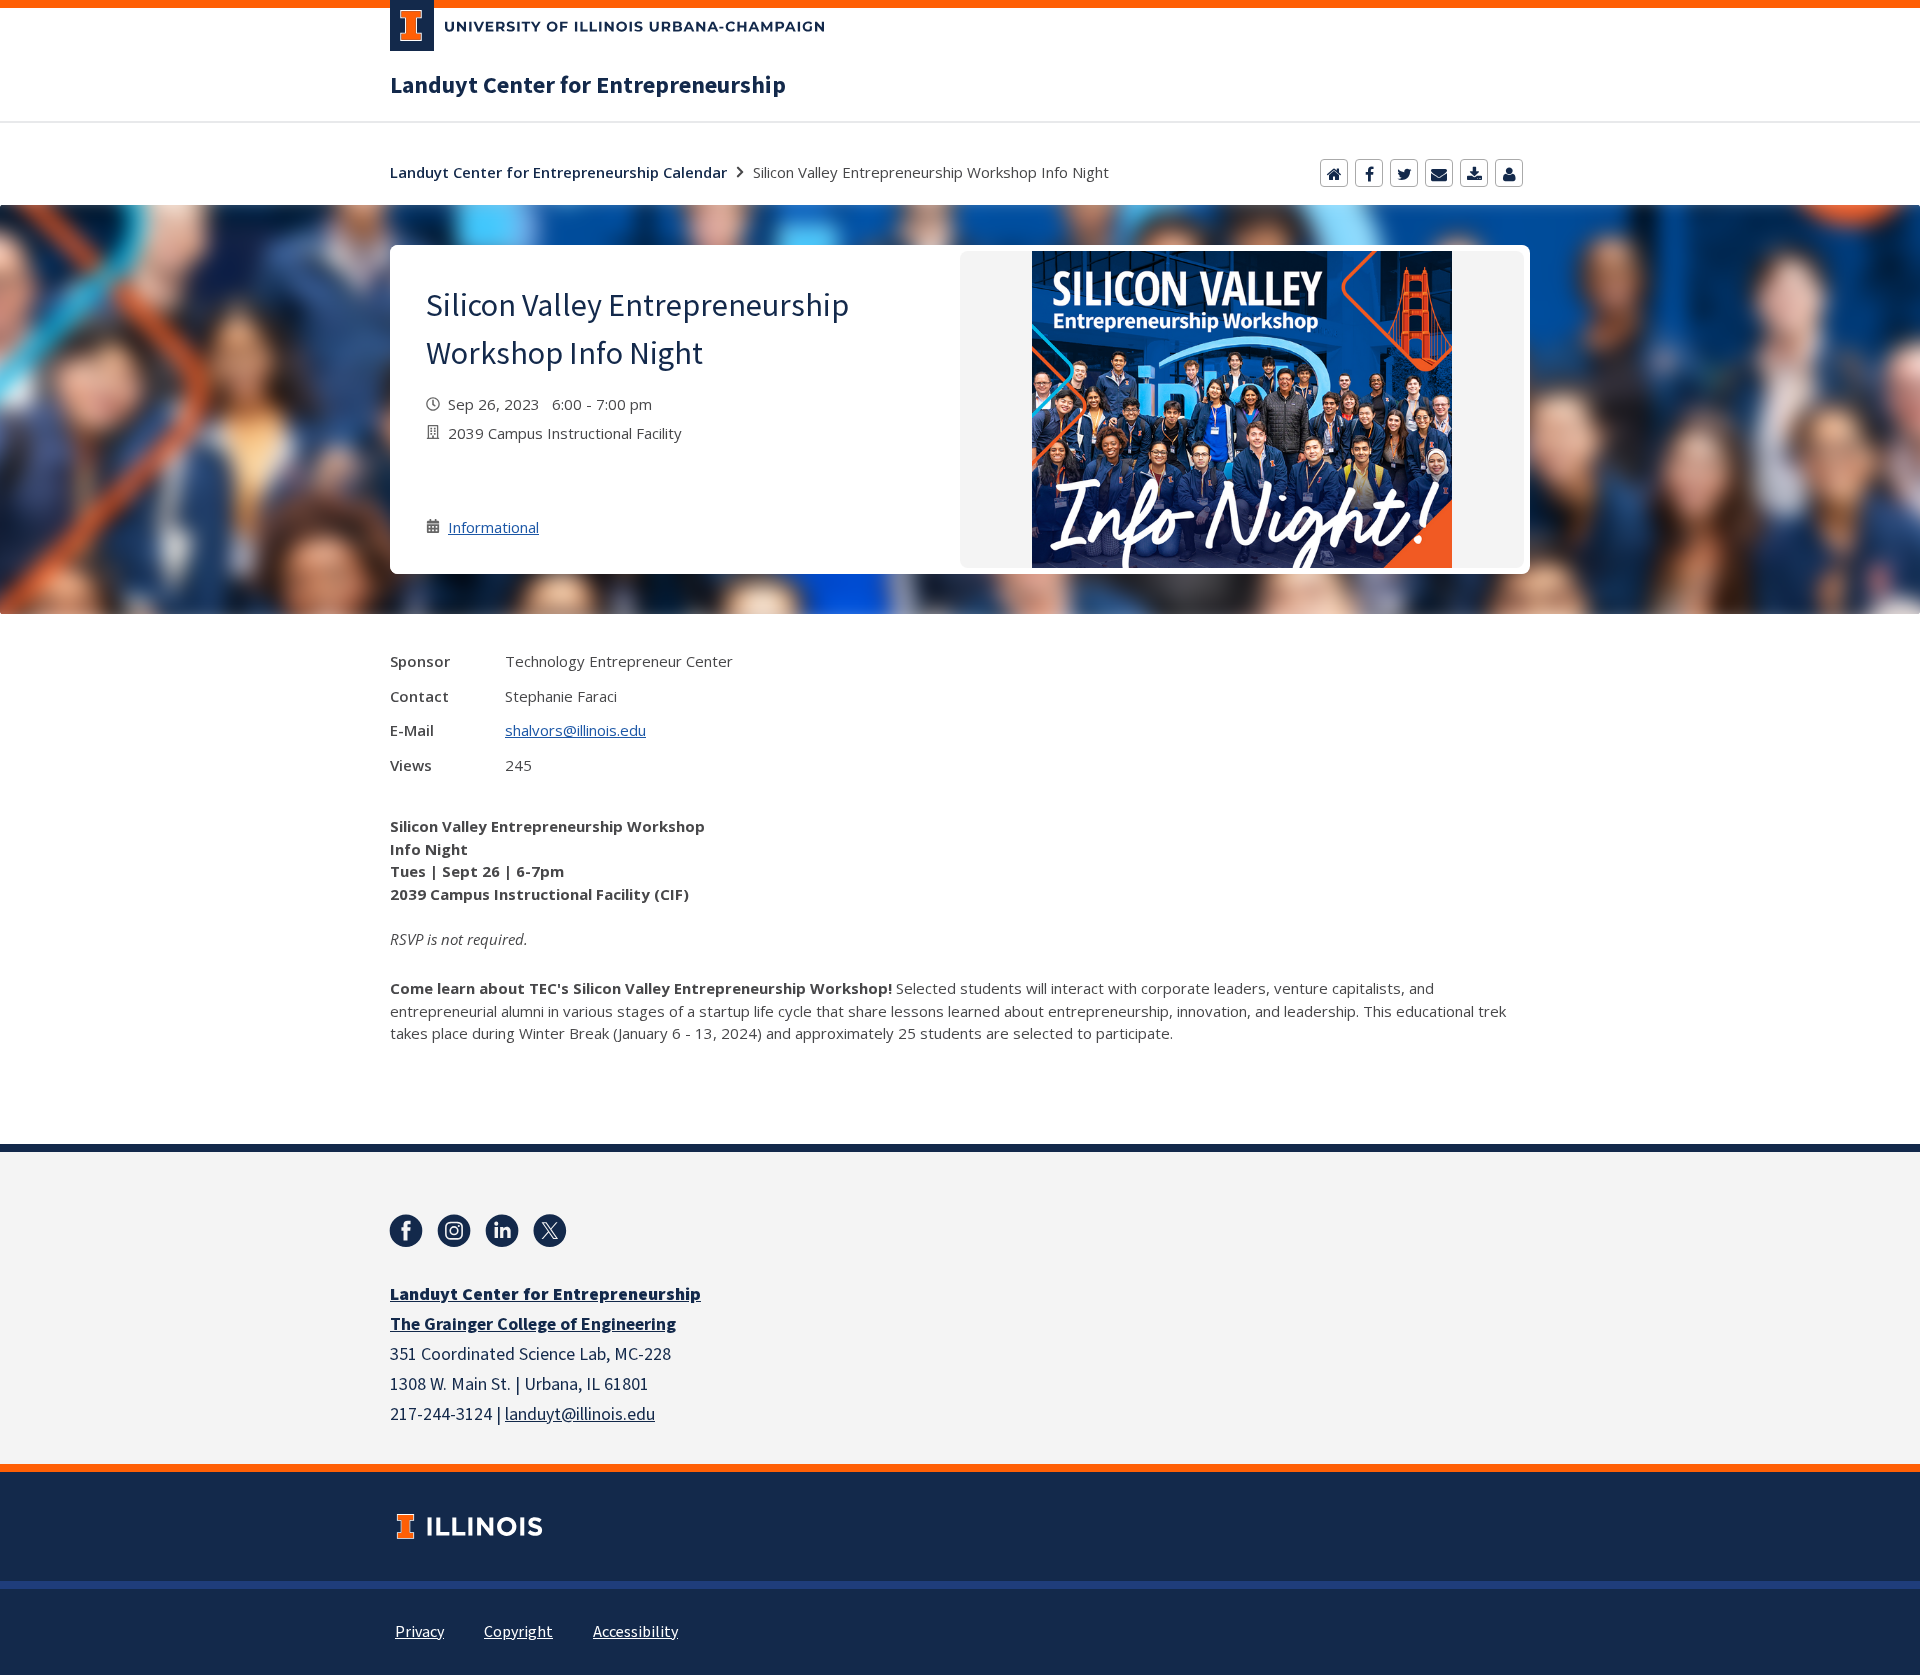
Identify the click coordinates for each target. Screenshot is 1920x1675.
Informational (493, 527)
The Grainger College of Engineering (533, 1324)
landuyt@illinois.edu (580, 1414)
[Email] (1439, 173)
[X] (550, 1231)
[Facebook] (1369, 173)
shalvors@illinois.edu (575, 730)
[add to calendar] (1474, 173)
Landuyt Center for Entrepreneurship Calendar (558, 172)
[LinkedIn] (502, 1231)
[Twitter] (1404, 173)
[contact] (1509, 173)
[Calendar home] (1334, 173)
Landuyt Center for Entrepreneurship (588, 86)
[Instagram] (454, 1231)
